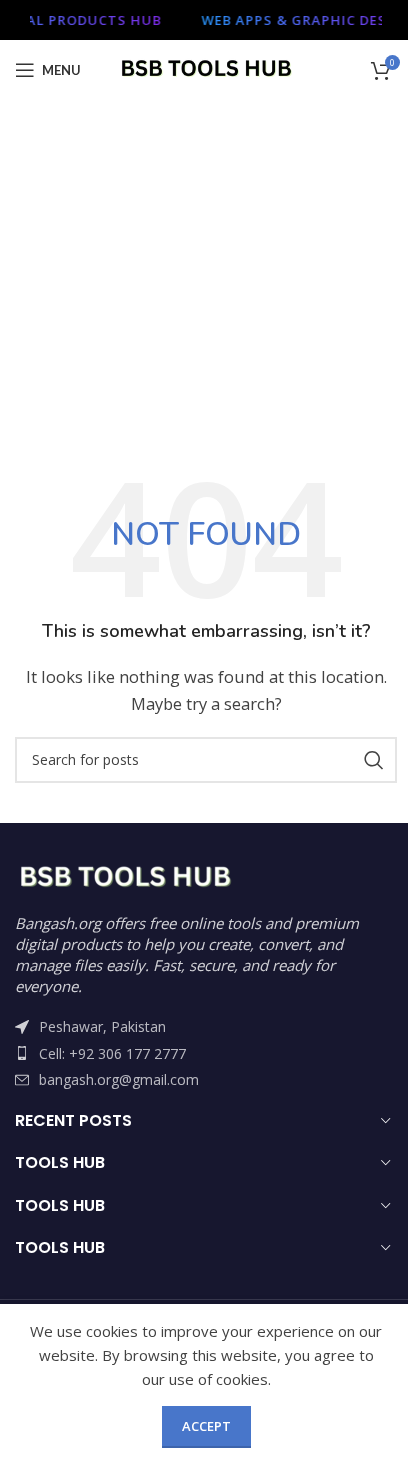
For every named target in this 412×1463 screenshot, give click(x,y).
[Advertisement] (206, 305)
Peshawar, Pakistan (102, 1026)
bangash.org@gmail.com (119, 1079)
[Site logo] (206, 68)
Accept (206, 1426)
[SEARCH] (374, 760)
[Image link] (125, 876)
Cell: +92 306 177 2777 (112, 1053)
